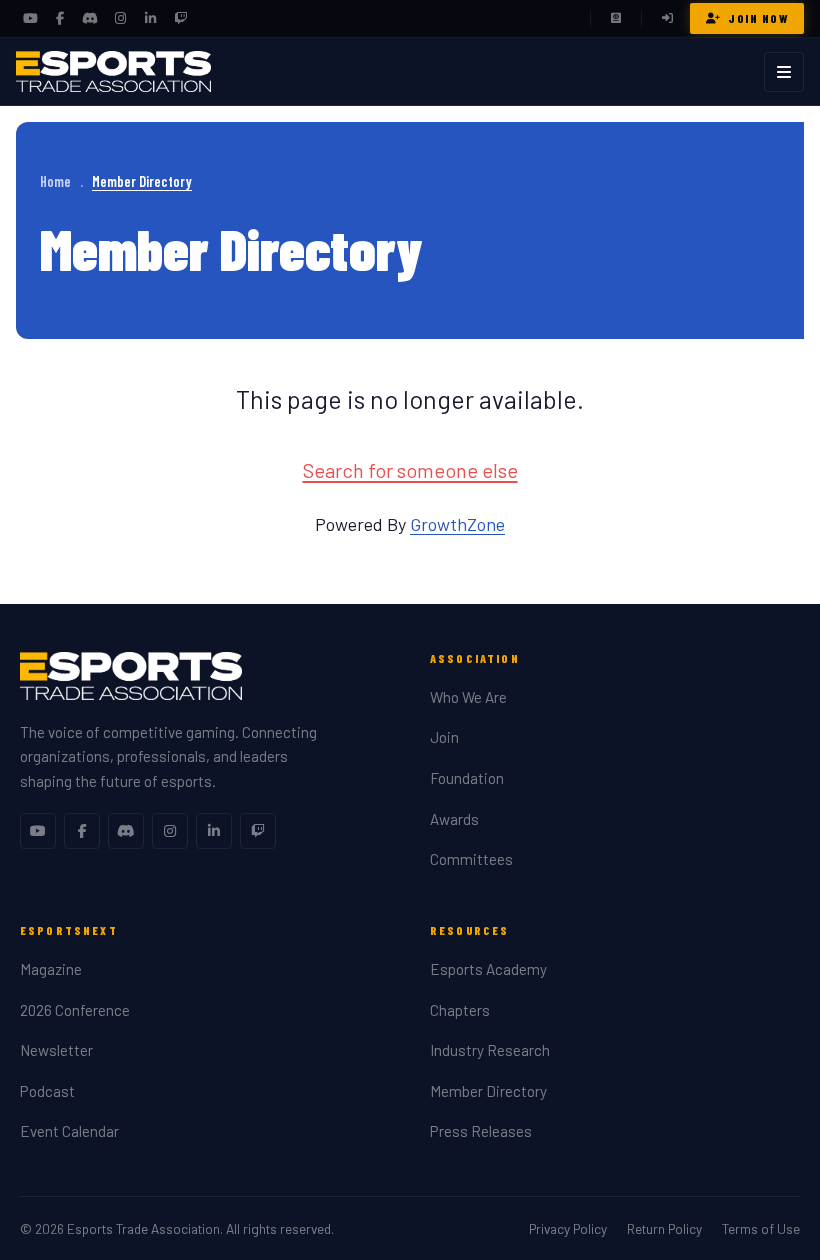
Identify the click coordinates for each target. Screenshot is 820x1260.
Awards (454, 819)
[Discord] (90, 19)
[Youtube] (38, 831)
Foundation (467, 778)
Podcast (47, 1091)
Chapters (460, 1010)
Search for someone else (410, 470)
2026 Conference (75, 1010)
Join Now (758, 18)
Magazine (51, 969)
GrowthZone (457, 524)
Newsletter (56, 1050)
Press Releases (481, 1131)
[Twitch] (180, 19)
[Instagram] (120, 19)
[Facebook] (60, 19)
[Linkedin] (214, 831)
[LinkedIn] (150, 19)
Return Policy (664, 1228)
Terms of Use (761, 1228)
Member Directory (488, 1091)
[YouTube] (30, 19)
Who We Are (468, 697)
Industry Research (490, 1050)
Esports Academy (488, 969)
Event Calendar (69, 1131)
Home (55, 181)
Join (444, 737)
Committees (471, 859)
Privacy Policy (568, 1228)
